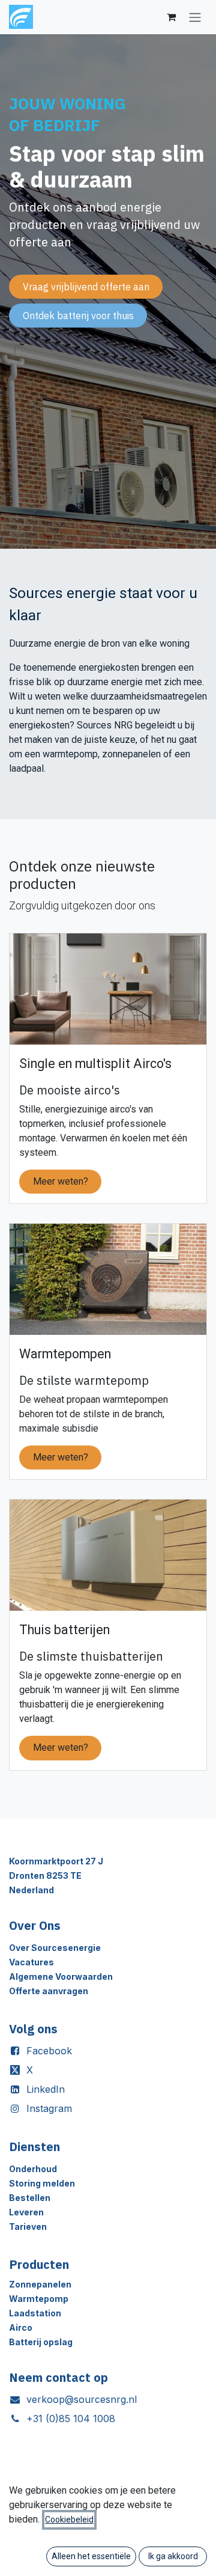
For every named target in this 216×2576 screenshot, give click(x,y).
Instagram (49, 2108)
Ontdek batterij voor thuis (78, 316)
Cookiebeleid (69, 2520)
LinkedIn (46, 2089)
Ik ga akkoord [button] (173, 2556)
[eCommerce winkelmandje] (171, 17)
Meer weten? (61, 1181)
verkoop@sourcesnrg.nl (82, 2399)
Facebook (49, 2051)
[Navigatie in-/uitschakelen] (195, 17)
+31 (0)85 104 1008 (71, 2419)
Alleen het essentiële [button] (91, 2556)
